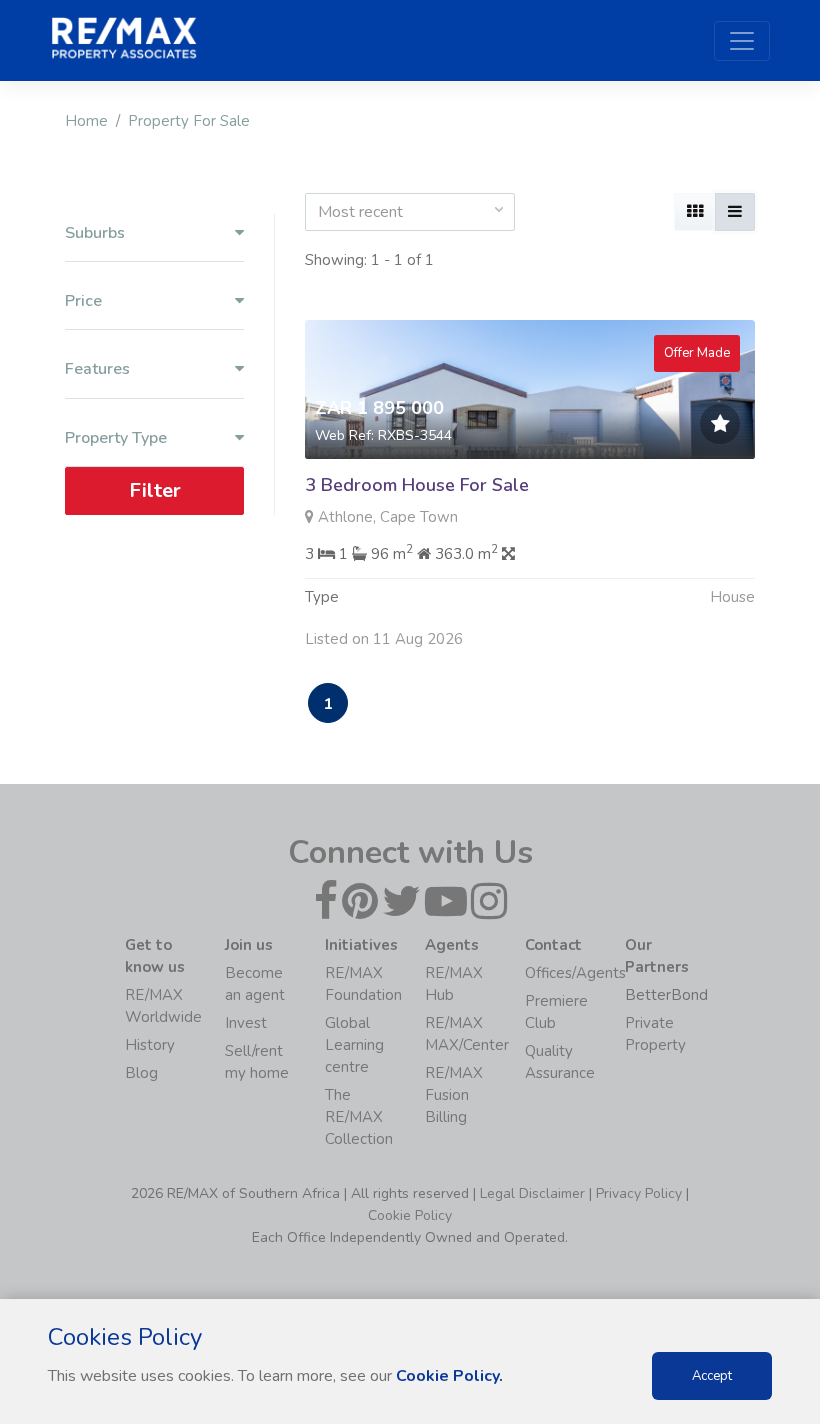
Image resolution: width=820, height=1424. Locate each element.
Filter (155, 490)
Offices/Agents (575, 973)
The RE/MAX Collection (359, 1117)
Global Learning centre (354, 1045)
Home (86, 121)
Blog (141, 1073)
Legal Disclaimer (532, 1193)
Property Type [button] (116, 438)
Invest (246, 1023)
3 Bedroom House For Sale (417, 485)
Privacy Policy (639, 1193)
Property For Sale (189, 121)
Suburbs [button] (95, 233)
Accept (712, 1376)
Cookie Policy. (449, 1376)
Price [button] (83, 301)
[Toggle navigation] (742, 41)
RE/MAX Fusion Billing (454, 1095)
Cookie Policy (410, 1215)
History (150, 1045)
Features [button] (97, 369)
